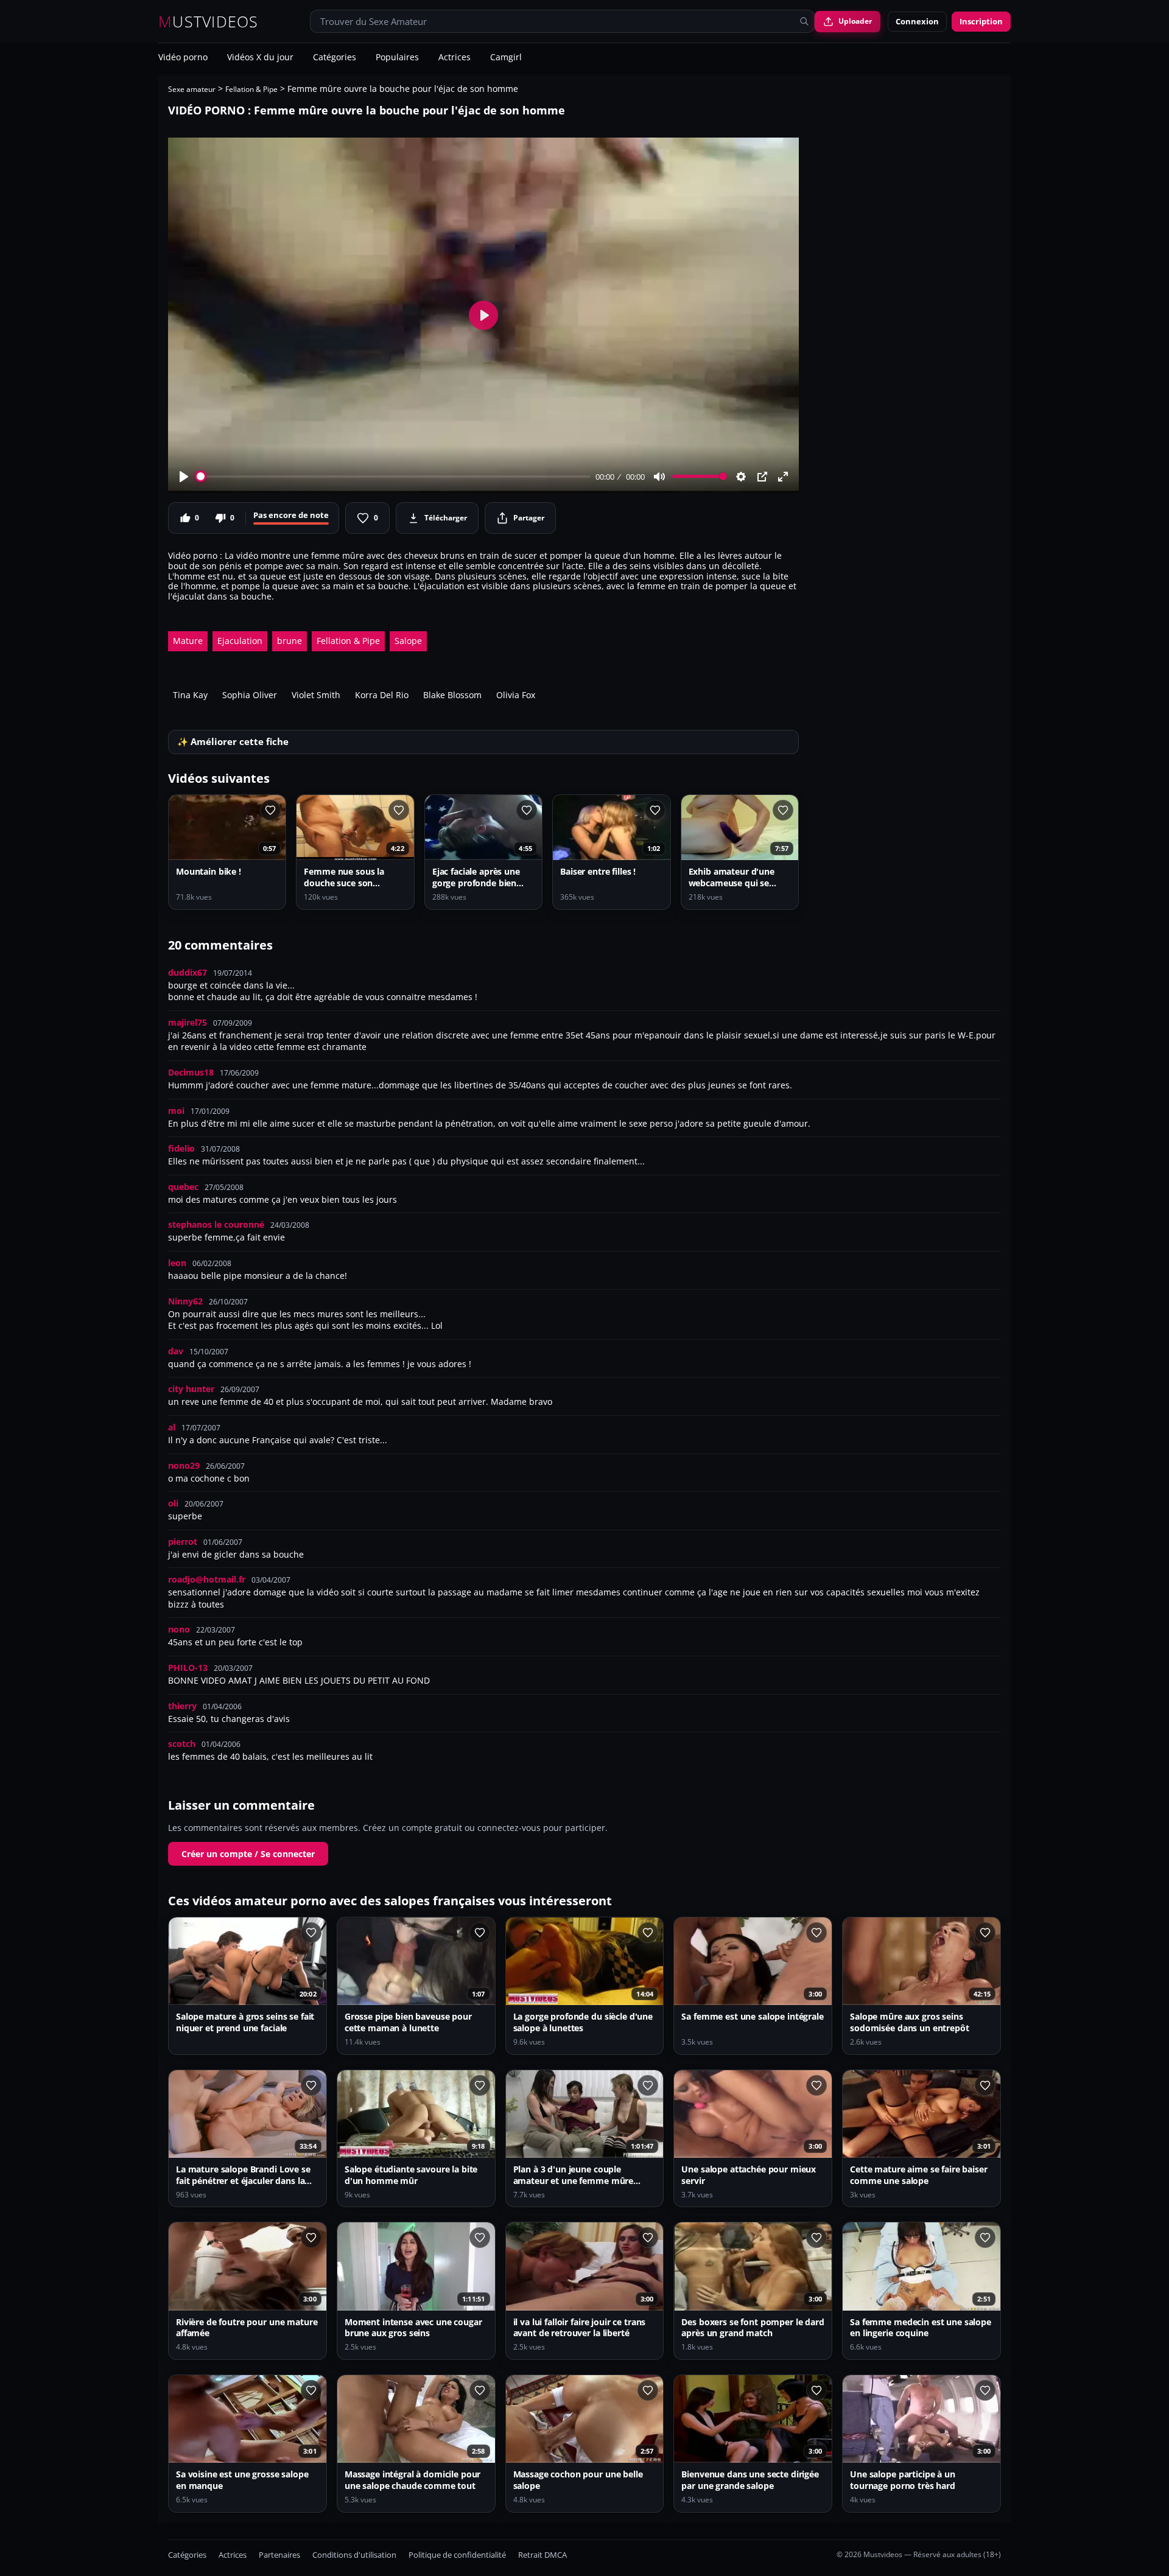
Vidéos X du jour (260, 58)
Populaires (397, 58)
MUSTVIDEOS (209, 22)
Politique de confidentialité (457, 2555)
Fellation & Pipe (251, 89)
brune (290, 641)
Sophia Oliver (250, 695)
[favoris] (270, 810)
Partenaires (279, 2555)
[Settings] (741, 477)
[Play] (184, 477)
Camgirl (506, 58)
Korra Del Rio (382, 695)
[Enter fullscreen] (783, 477)
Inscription (981, 21)
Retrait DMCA (542, 2555)
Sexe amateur (192, 89)
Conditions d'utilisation (354, 2555)
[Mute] (659, 477)
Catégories (335, 58)
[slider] (394, 476)
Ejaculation (240, 641)
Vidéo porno (183, 58)
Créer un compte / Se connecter (248, 1854)
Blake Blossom (452, 695)
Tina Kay (190, 695)
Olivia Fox (516, 695)
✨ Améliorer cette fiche (233, 742)
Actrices (455, 58)
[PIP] (762, 477)
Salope (408, 641)
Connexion (917, 21)
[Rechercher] (804, 21)
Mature (188, 641)
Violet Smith (316, 695)
